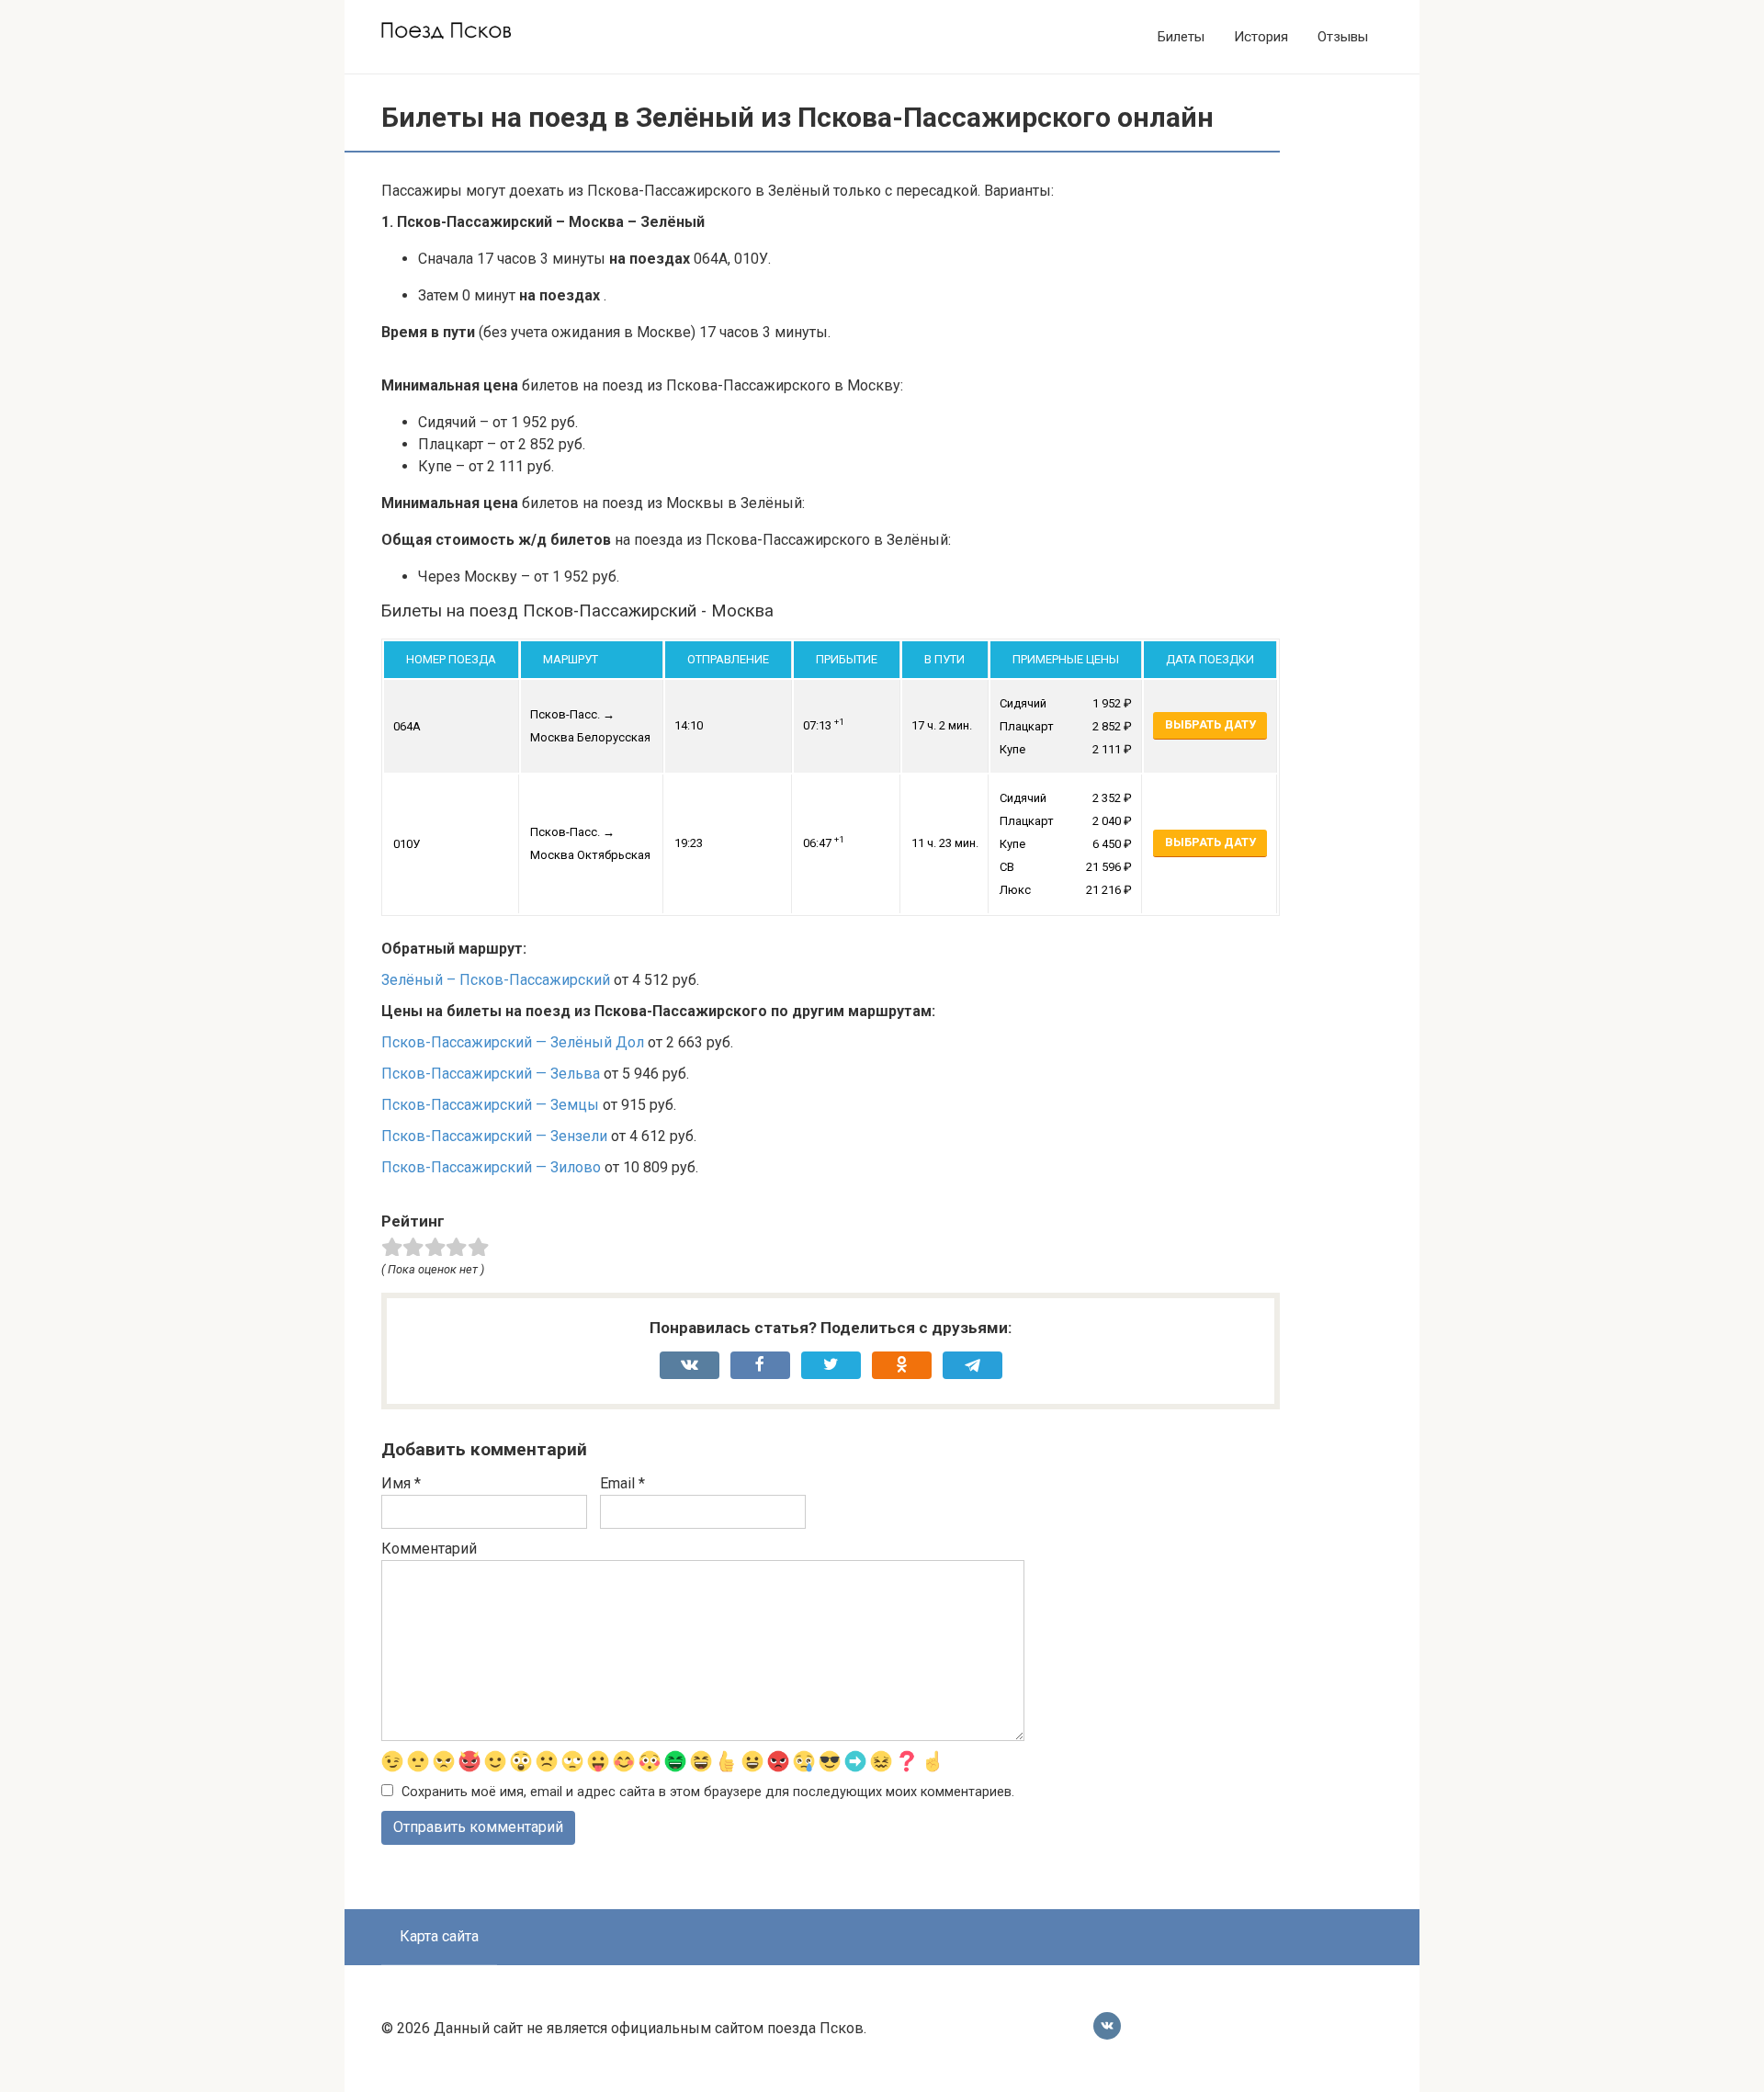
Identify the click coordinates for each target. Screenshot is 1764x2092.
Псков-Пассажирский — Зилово (491, 1167)
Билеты (1181, 37)
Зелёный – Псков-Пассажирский (496, 980)
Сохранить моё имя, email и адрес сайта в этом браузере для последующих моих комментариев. (708, 1792)
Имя (401, 1483)
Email (622, 1483)
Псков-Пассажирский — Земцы (490, 1105)
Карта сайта (439, 1936)
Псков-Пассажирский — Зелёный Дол (513, 1042)
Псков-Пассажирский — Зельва (491, 1074)
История (1261, 37)
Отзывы (1343, 37)
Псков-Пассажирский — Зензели (494, 1136)
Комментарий (429, 1549)
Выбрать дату (1210, 724)
